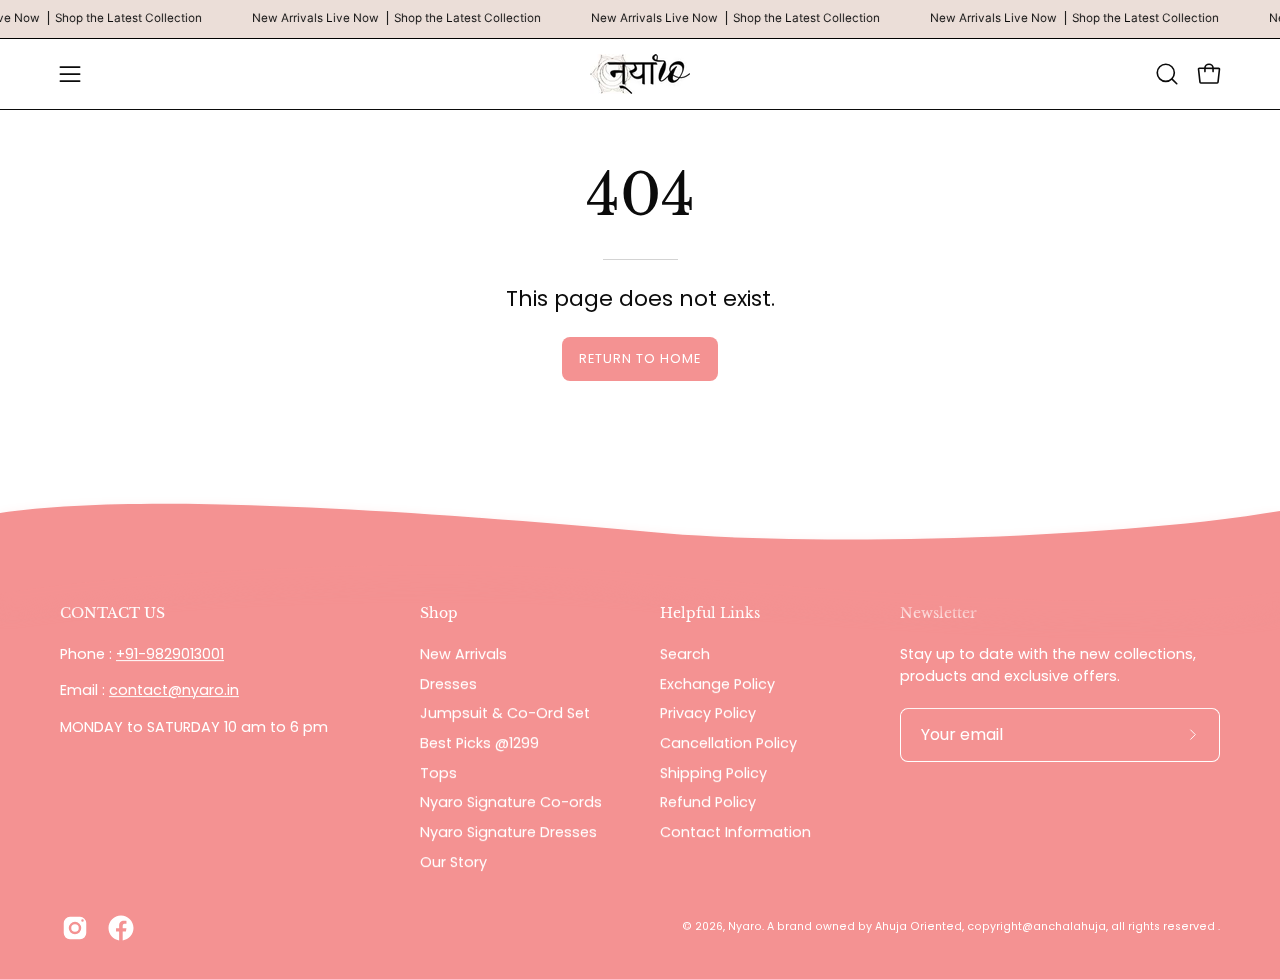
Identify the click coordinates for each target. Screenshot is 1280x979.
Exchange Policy (717, 683)
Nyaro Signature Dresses (508, 832)
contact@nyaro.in (174, 691)
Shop (439, 613)
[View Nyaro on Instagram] (75, 928)
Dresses (448, 683)
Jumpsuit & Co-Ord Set (505, 713)
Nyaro (745, 927)
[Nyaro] (640, 74)
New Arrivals (463, 654)
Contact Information (735, 832)
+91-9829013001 (170, 654)
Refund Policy (708, 802)
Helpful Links (710, 613)
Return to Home (639, 358)
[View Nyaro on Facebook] (121, 928)
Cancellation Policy (728, 743)
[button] (1167, 74)
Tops (438, 772)
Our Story (453, 862)
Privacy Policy (708, 713)
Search (685, 654)
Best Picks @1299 (479, 743)
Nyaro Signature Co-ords (511, 802)
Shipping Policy (713, 772)
